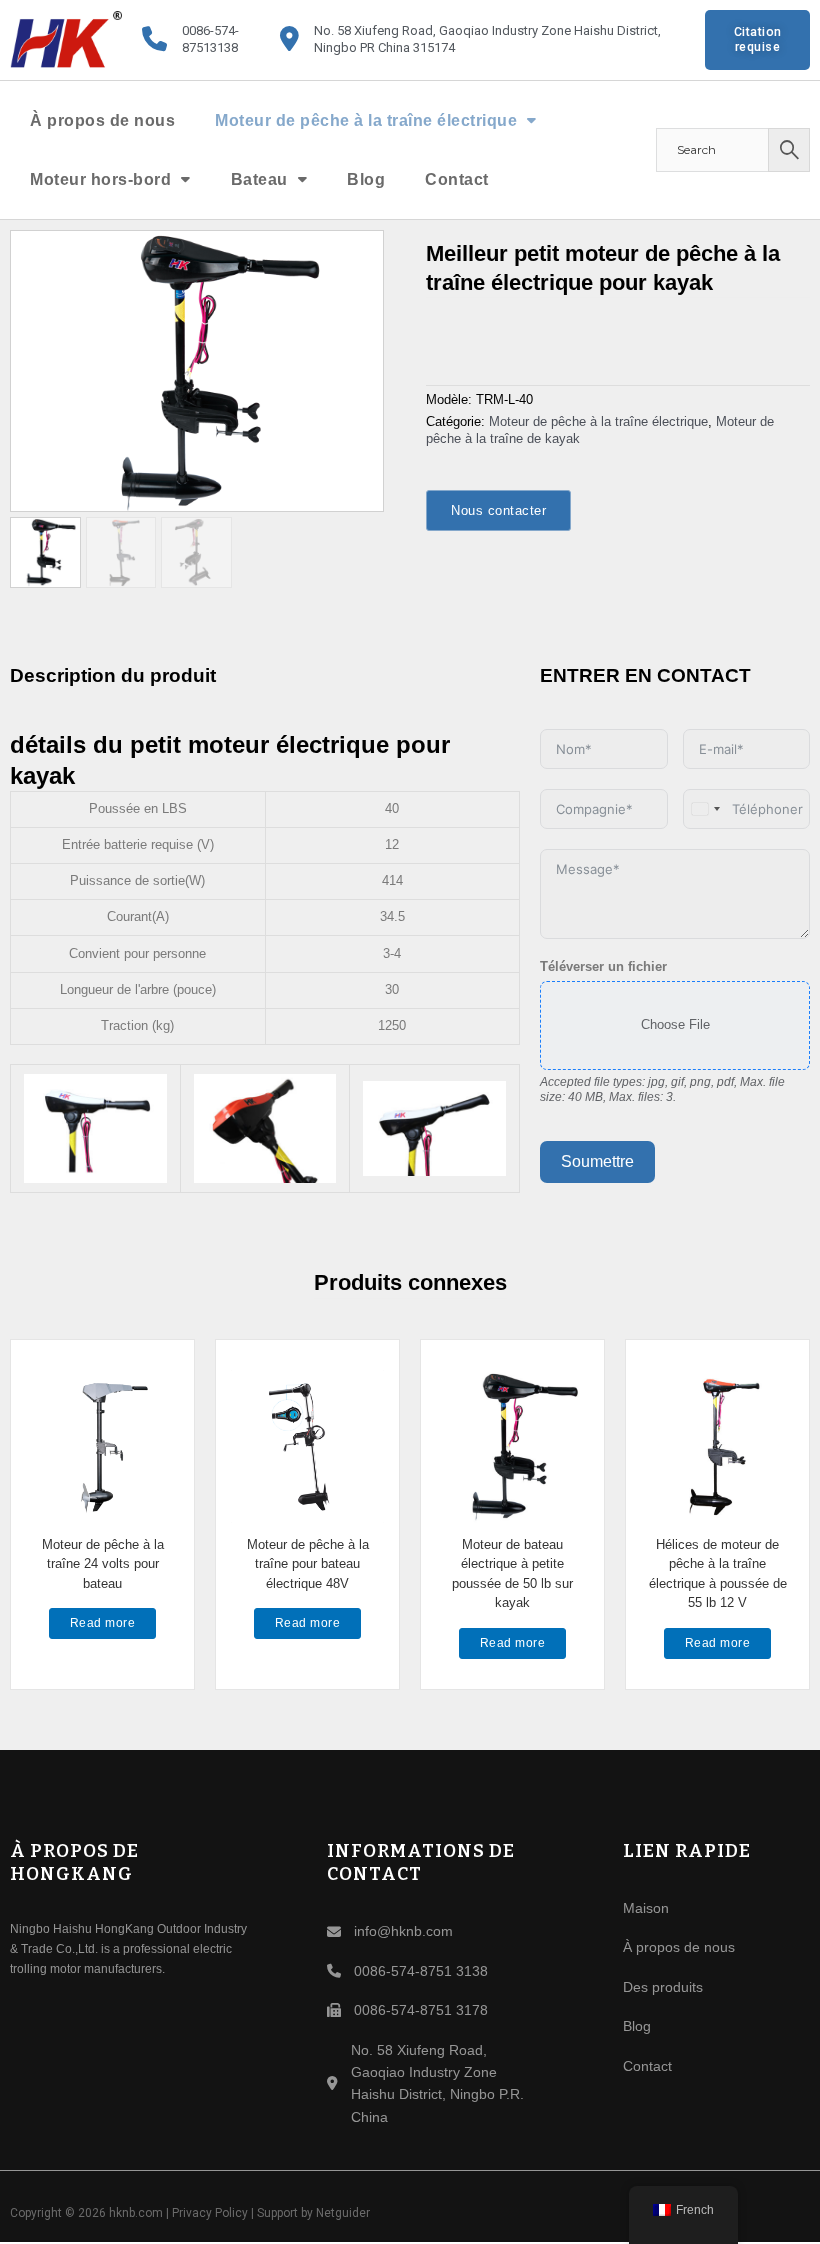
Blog (366, 179)
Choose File (675, 1024)
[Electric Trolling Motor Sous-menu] (532, 120)
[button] (357, 257)
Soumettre (597, 1161)
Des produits (663, 1987)
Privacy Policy (210, 2213)
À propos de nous (102, 120)
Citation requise (758, 39)
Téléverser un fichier (603, 966)
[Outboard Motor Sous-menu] (186, 179)
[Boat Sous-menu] (303, 179)
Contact (457, 179)
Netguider (343, 2213)
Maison (646, 1908)
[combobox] (705, 809)
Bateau (259, 179)
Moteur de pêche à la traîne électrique (366, 120)
